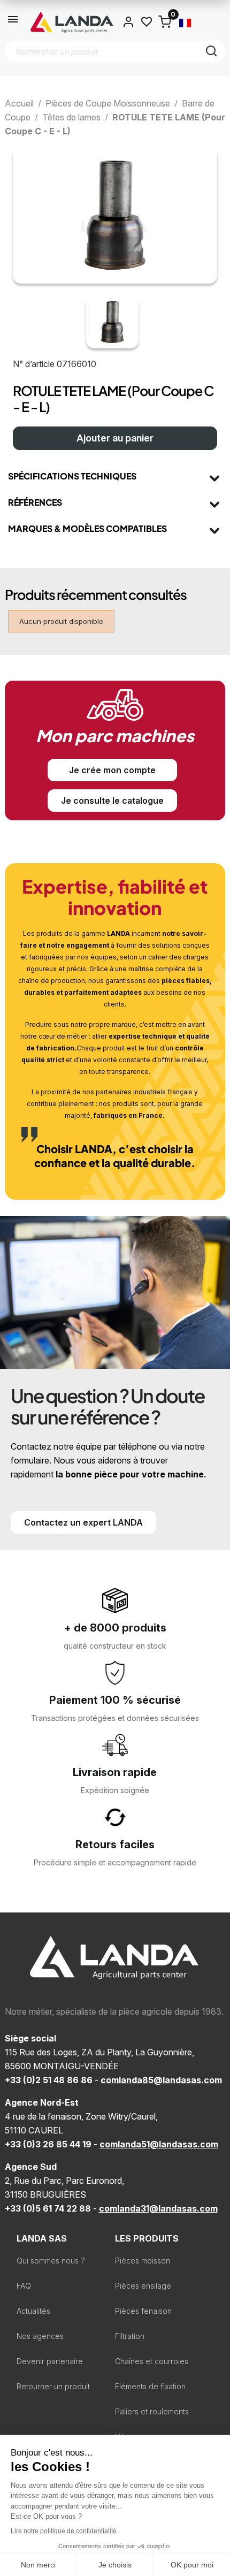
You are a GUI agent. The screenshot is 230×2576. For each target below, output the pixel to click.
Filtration (130, 2336)
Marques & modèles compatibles (87, 528)
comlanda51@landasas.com (159, 2144)
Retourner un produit (53, 2386)
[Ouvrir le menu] (13, 22)
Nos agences (40, 2336)
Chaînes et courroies (152, 2361)
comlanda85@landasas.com (161, 2080)
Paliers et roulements (152, 2411)
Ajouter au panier (115, 438)
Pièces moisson (143, 2261)
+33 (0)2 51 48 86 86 (49, 2080)
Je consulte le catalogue (112, 801)
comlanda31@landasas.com (158, 2208)
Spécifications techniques (72, 476)
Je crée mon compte (112, 770)
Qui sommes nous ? (51, 2261)
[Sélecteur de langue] (185, 22)
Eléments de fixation (150, 2386)
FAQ (24, 2286)
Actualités (33, 2311)
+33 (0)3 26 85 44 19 (48, 2144)
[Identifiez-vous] (128, 22)
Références (35, 502)
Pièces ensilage (143, 2286)
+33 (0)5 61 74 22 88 (48, 2208)
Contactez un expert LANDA (83, 1522)
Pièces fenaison (143, 2311)
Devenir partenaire (50, 2361)
